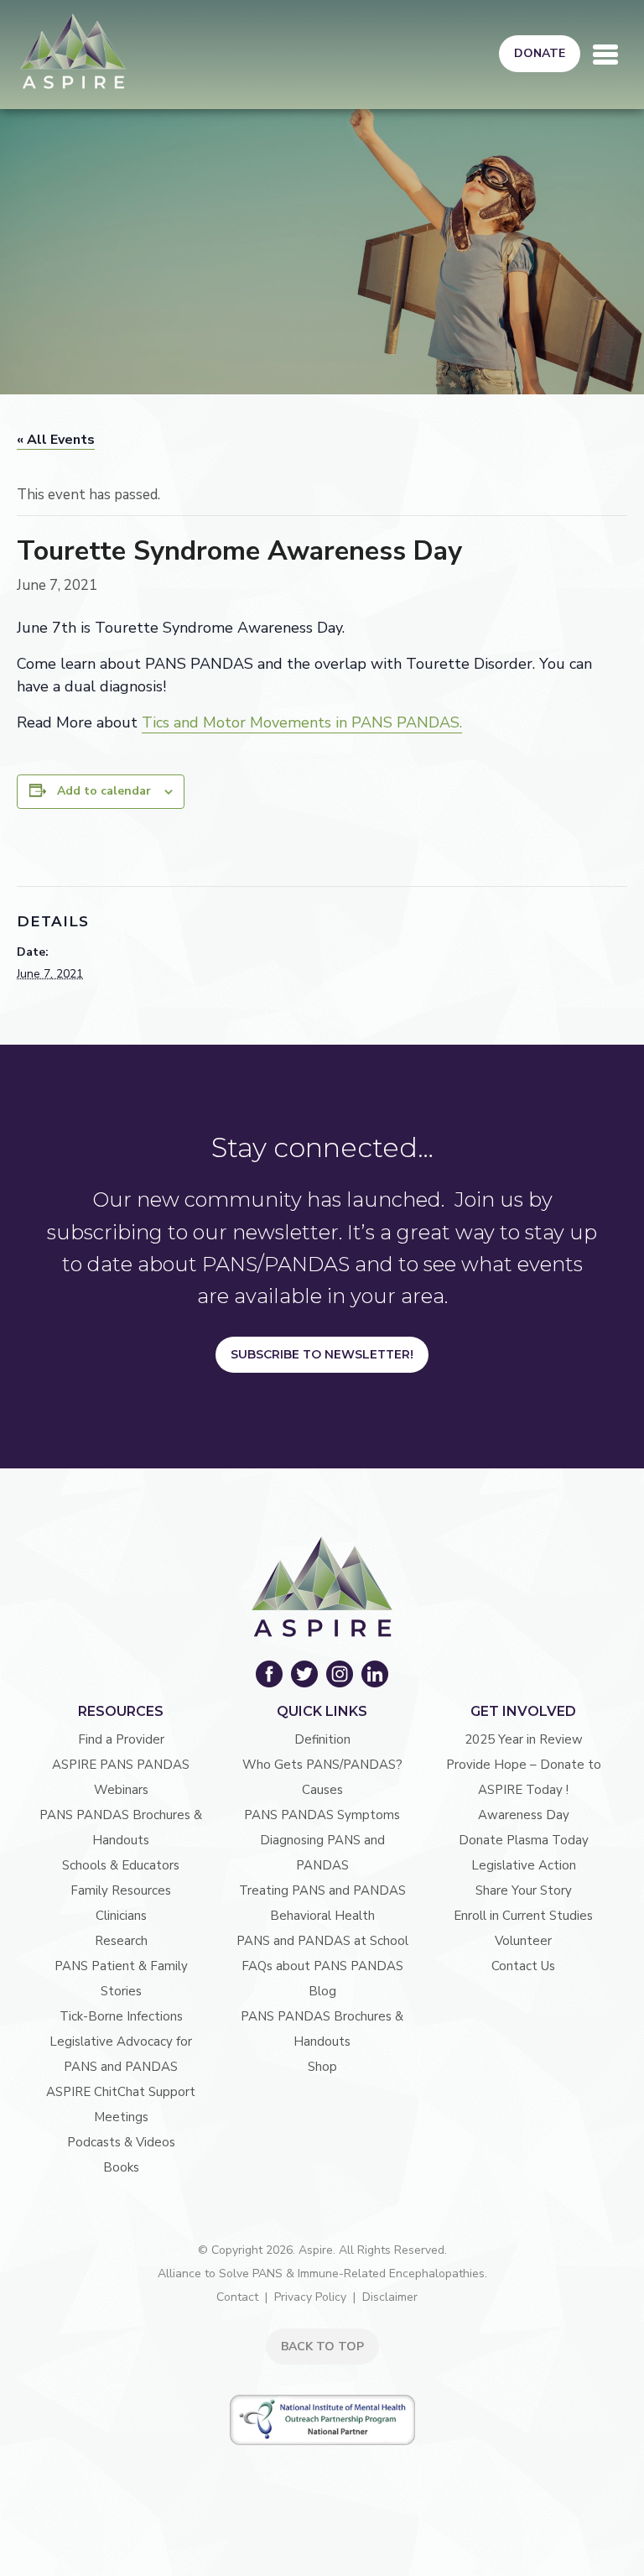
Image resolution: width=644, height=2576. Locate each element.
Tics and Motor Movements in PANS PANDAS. (302, 722)
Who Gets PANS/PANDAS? (322, 1765)
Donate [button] (540, 53)
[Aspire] (73, 51)
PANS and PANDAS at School (322, 1941)
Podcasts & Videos (121, 2142)
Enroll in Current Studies (523, 1916)
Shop (322, 2067)
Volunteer (523, 1941)
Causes (322, 1790)
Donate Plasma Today (524, 1840)
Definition (322, 1739)
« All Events (56, 440)
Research (121, 1941)
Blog (322, 1991)
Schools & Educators (121, 1865)
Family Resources (121, 1890)
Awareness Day (524, 1815)
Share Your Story (524, 1890)
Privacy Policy (310, 2297)
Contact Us (523, 1966)
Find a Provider (121, 1739)
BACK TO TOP (322, 2347)
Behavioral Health (322, 1916)
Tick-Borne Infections (121, 2016)
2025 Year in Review (524, 1739)
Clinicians (121, 1916)
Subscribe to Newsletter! (322, 1354)
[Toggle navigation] (605, 55)
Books (121, 2167)
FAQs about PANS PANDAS (322, 1966)
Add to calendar (104, 791)
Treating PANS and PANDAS (322, 1890)
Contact (237, 2297)
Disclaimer (390, 2297)
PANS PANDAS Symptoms (322, 1815)
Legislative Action (524, 1865)
